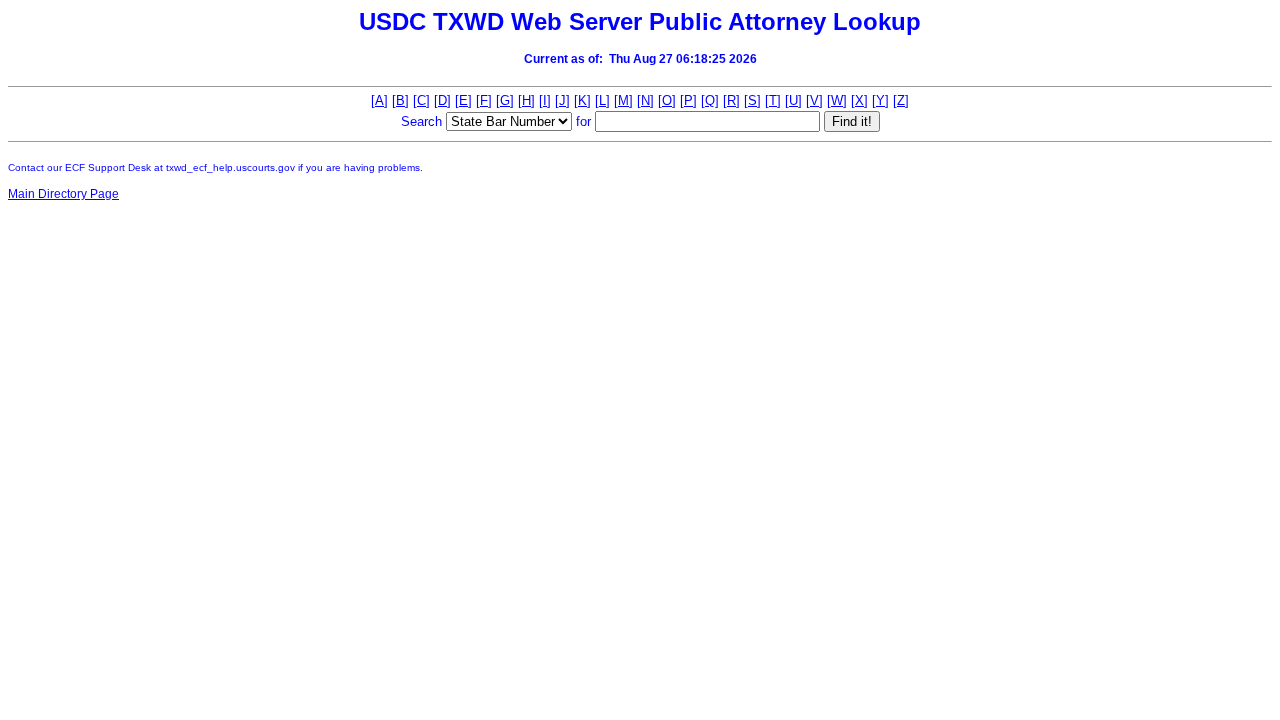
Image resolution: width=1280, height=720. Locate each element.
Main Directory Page (63, 194)
